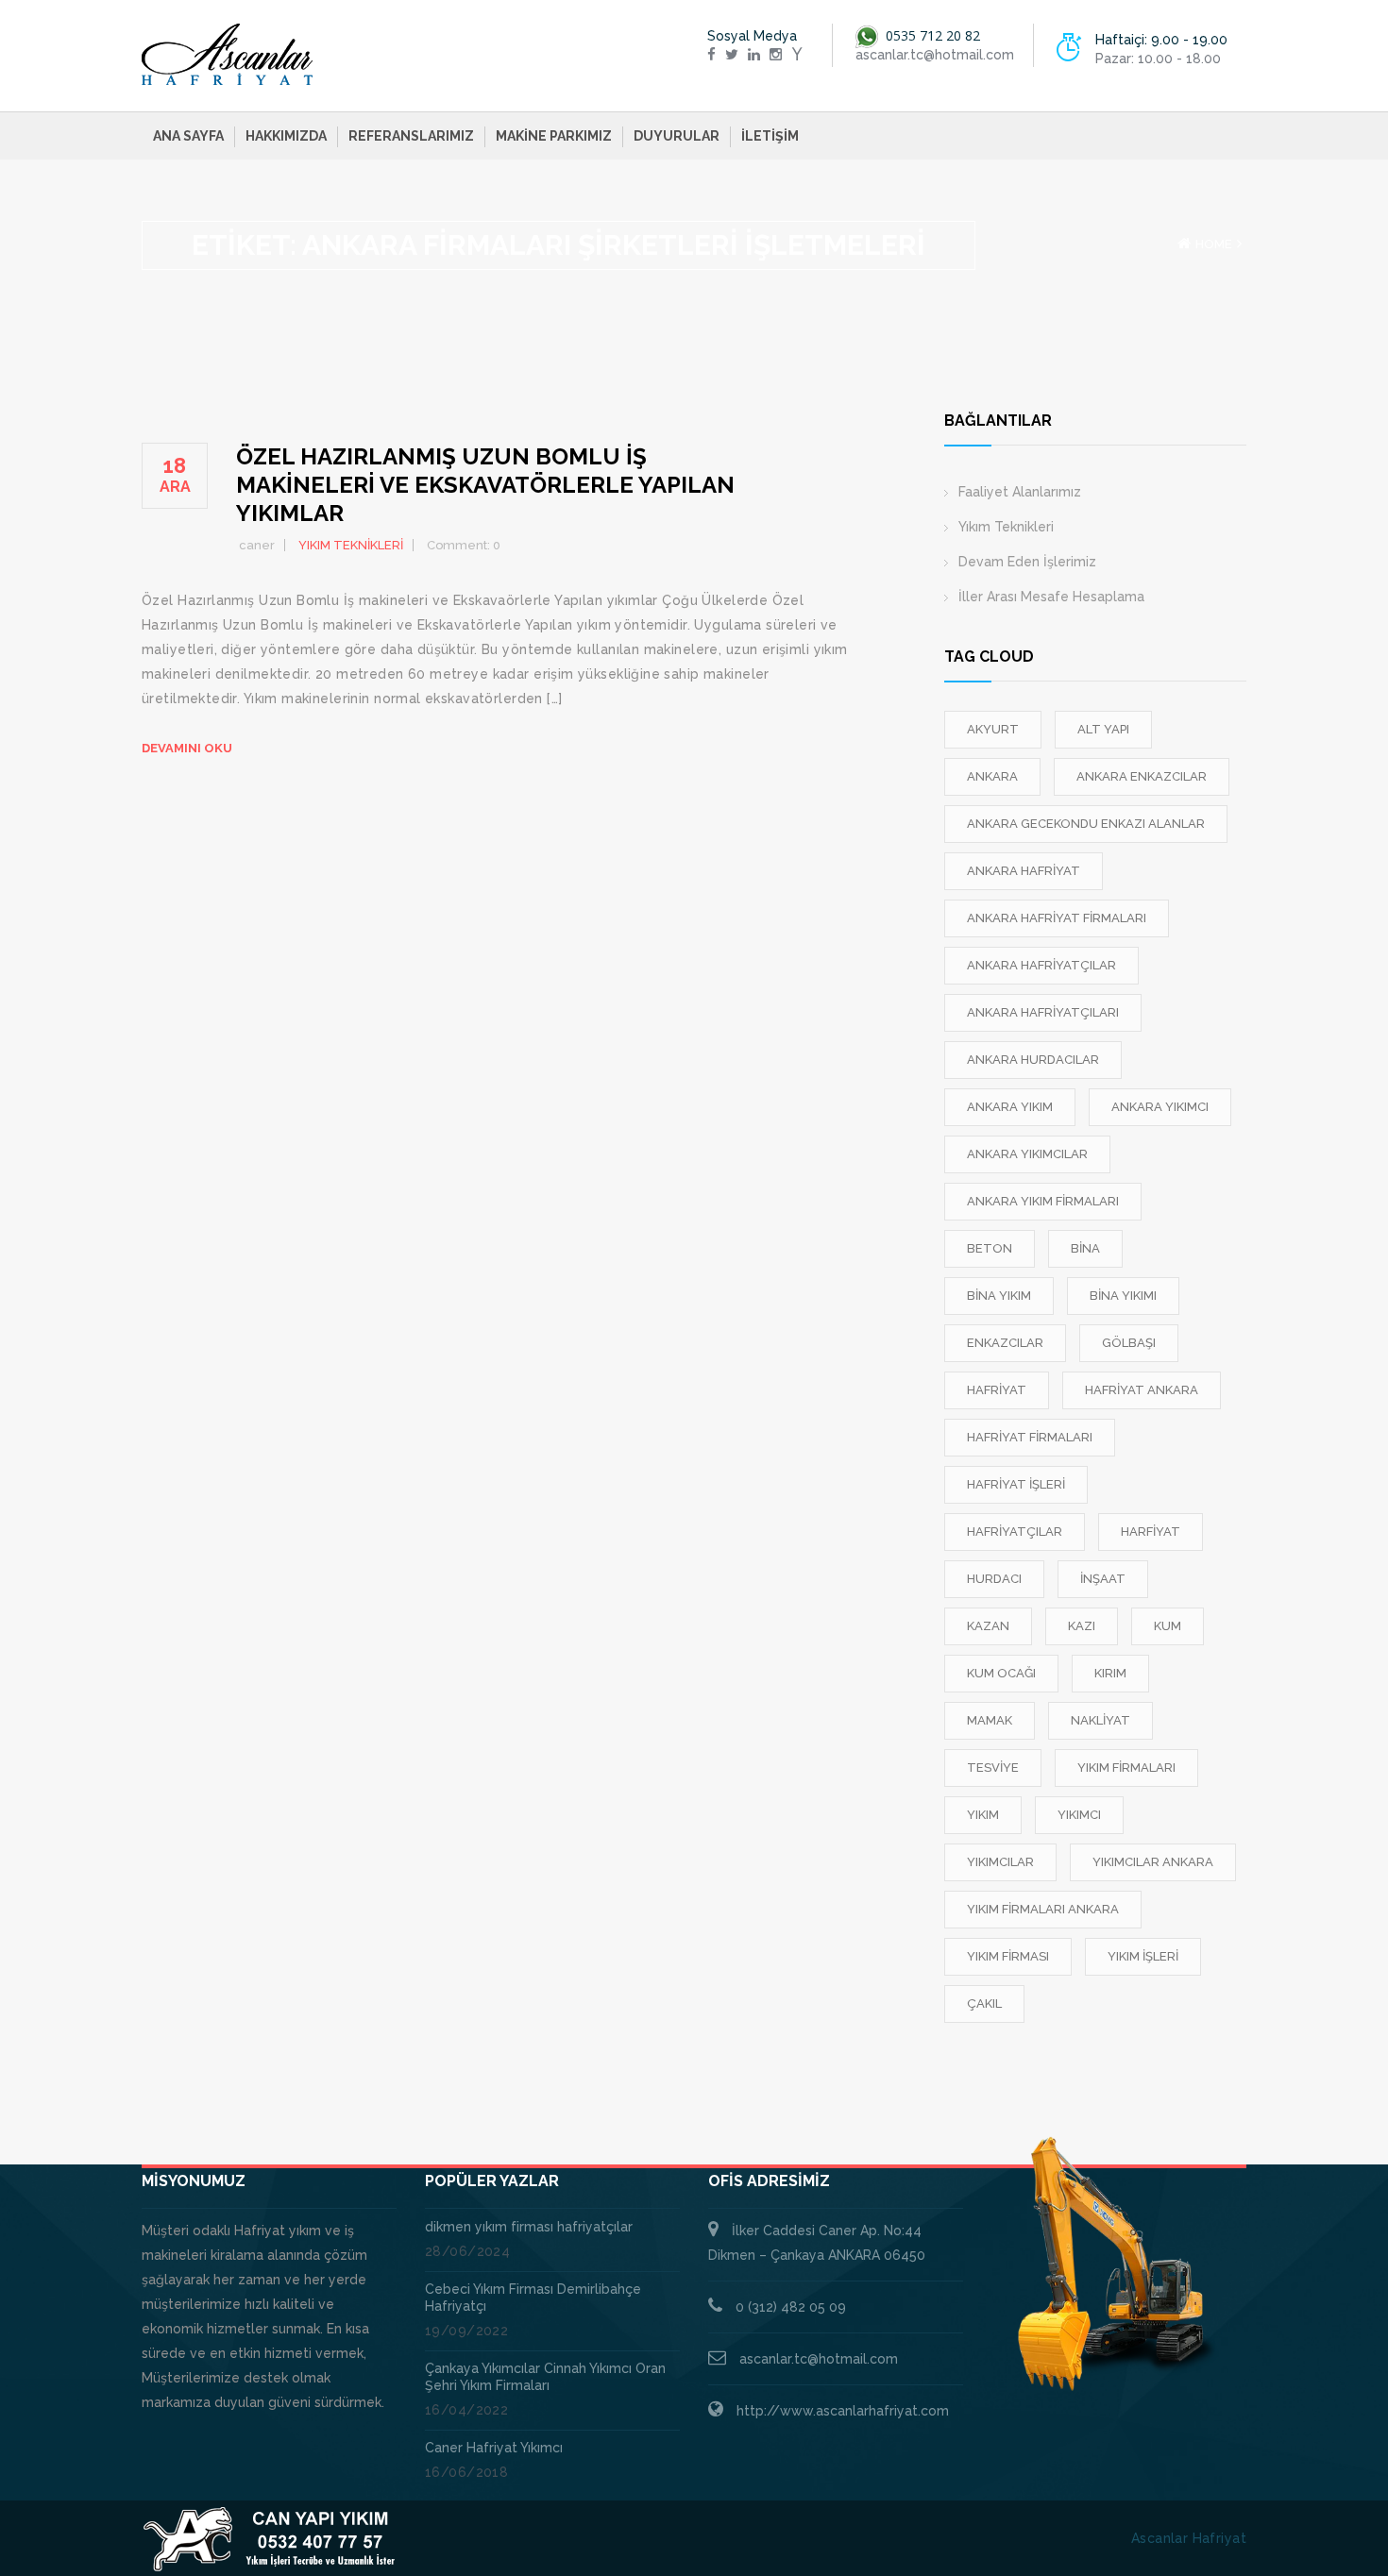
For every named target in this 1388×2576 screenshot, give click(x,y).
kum (1168, 1626)
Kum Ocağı (1001, 1673)
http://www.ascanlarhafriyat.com (843, 2411)
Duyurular (677, 136)
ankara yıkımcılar (1027, 1154)
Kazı (1082, 1626)
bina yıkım (999, 1296)
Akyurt (993, 729)
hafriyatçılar (1015, 1532)
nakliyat (1100, 1720)
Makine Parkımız (554, 136)
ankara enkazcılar (1142, 776)
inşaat (1103, 1579)
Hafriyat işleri (1016, 1484)
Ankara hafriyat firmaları (1057, 918)
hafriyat (997, 1390)
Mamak (990, 1720)
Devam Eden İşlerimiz (1027, 562)
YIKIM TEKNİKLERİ (351, 545)
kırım (1110, 1673)
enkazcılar (1005, 1343)
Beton (990, 1248)
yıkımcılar (1000, 1862)
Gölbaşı (1129, 1343)
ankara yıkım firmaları (1043, 1201)
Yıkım (983, 1815)
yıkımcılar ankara (1153, 1862)
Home (1214, 244)
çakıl (984, 2004)
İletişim (770, 136)
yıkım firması (1008, 1956)
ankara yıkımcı (1160, 1107)
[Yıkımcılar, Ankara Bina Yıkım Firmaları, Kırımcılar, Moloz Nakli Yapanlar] (228, 55)
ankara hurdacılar (1033, 1060)
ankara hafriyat (1024, 871)
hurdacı (994, 1579)
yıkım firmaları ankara (1043, 1909)
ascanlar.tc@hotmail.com (819, 2359)
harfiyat (1151, 1532)
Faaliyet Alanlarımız (1020, 492)
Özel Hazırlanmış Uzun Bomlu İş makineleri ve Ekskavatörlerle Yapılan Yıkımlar (485, 485)
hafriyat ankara (1142, 1390)
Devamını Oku (187, 748)
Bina (1085, 1248)
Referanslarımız (411, 136)
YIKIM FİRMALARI (1126, 1768)
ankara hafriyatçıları (1043, 1012)
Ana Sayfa (188, 136)
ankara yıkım (1010, 1107)
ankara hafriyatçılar (1041, 965)
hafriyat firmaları (1030, 1437)
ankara (992, 776)
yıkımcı (1079, 1815)
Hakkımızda (286, 136)
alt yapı (1103, 729)
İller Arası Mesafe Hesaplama (1051, 597)
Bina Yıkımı (1123, 1296)
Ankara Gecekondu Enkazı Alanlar (1086, 824)
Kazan (988, 1626)
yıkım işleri (1143, 1956)
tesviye (993, 1768)
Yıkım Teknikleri (1006, 527)
